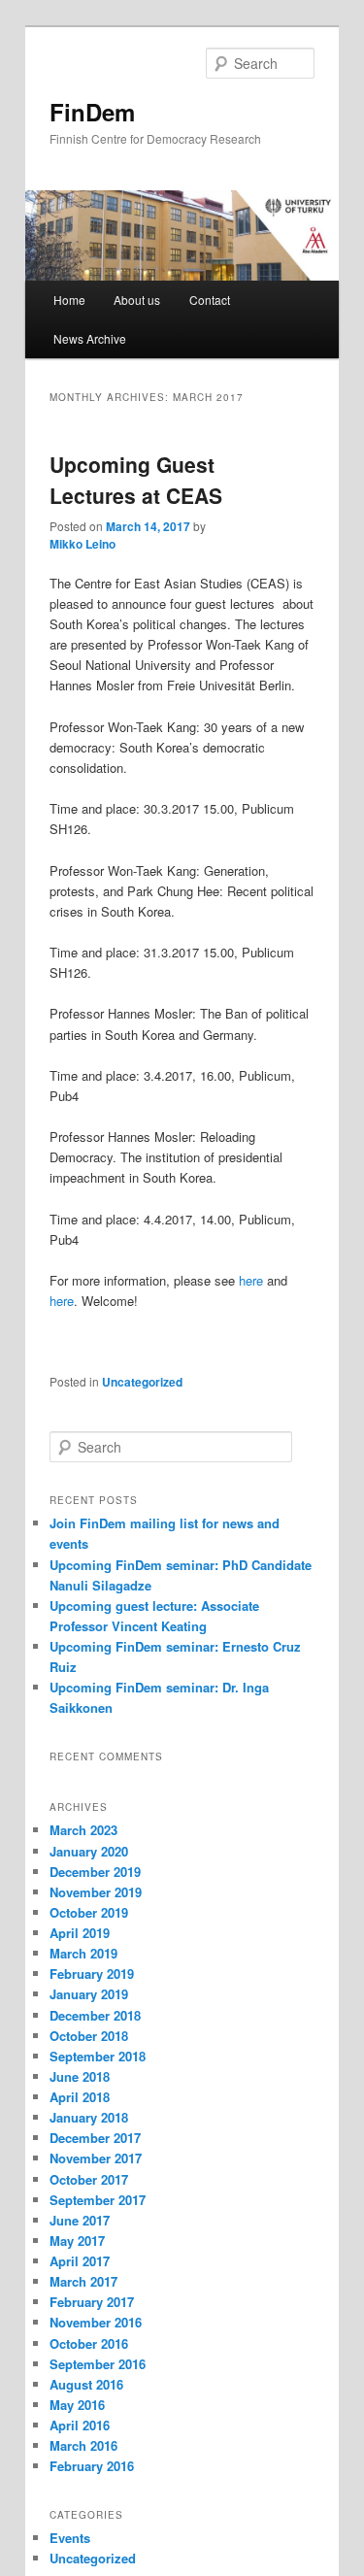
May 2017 (77, 2241)
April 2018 (80, 2097)
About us (137, 300)
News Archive (90, 338)
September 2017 (98, 2200)
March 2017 (83, 2281)
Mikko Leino (83, 544)
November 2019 (96, 1892)
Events (70, 2538)
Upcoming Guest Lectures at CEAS (136, 480)
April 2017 (80, 2261)
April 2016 (80, 2425)
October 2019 (89, 1912)
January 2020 (89, 1851)
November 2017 (96, 2158)
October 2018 (89, 2036)
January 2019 (89, 1994)
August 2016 (86, 2384)
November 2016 (96, 2322)
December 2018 (95, 2015)
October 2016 (89, 2343)
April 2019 (80, 1933)
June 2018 (80, 2076)
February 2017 (92, 2302)
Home (69, 300)
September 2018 (98, 2056)
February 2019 (92, 1974)
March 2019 (83, 1953)
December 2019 (95, 1872)
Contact (210, 300)
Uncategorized (142, 1382)
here (251, 1280)
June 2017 (80, 2220)
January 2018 (89, 2117)
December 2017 (95, 2138)
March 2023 (83, 1830)
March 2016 (83, 2445)
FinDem (92, 112)
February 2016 (92, 2466)
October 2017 (89, 2179)
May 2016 (77, 2405)
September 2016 (98, 2364)
